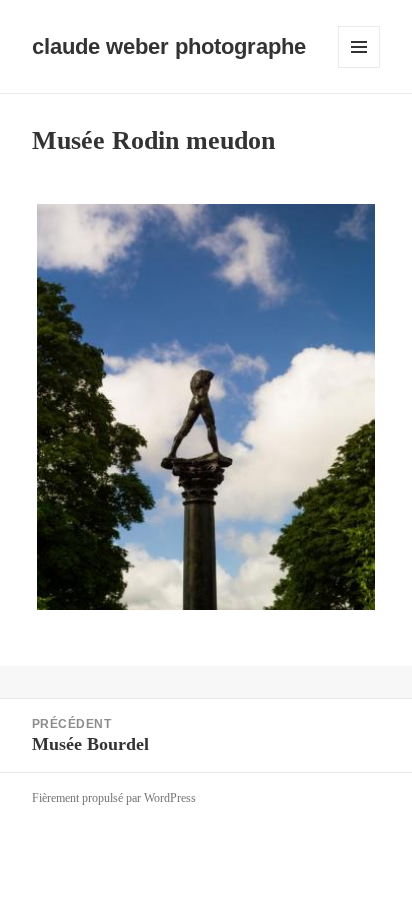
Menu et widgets (359, 67)
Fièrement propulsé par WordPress (114, 798)
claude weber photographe (169, 46)
